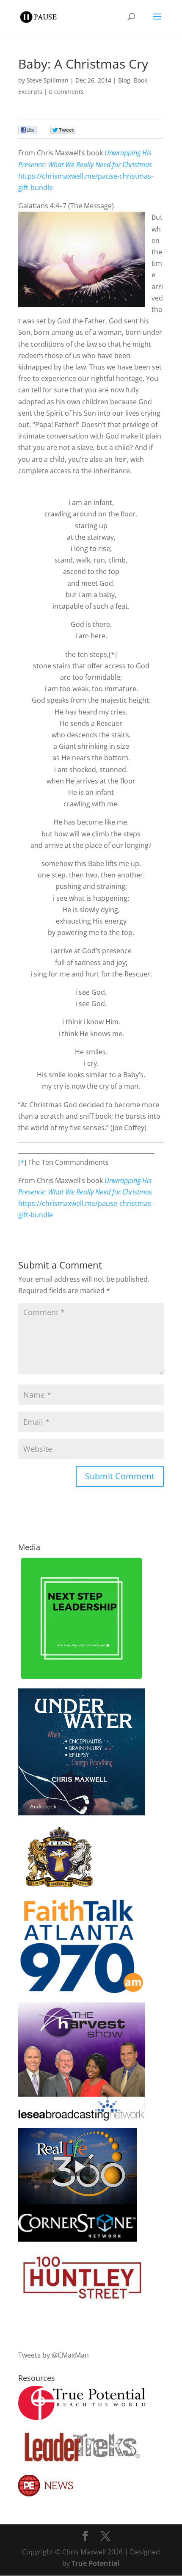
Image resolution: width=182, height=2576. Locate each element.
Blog (124, 80)
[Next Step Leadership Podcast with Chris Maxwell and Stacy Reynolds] (82, 1679)
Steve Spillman (48, 80)
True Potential (96, 2563)
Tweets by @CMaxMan (54, 2355)
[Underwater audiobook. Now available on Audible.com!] (82, 1813)
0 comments (66, 92)
